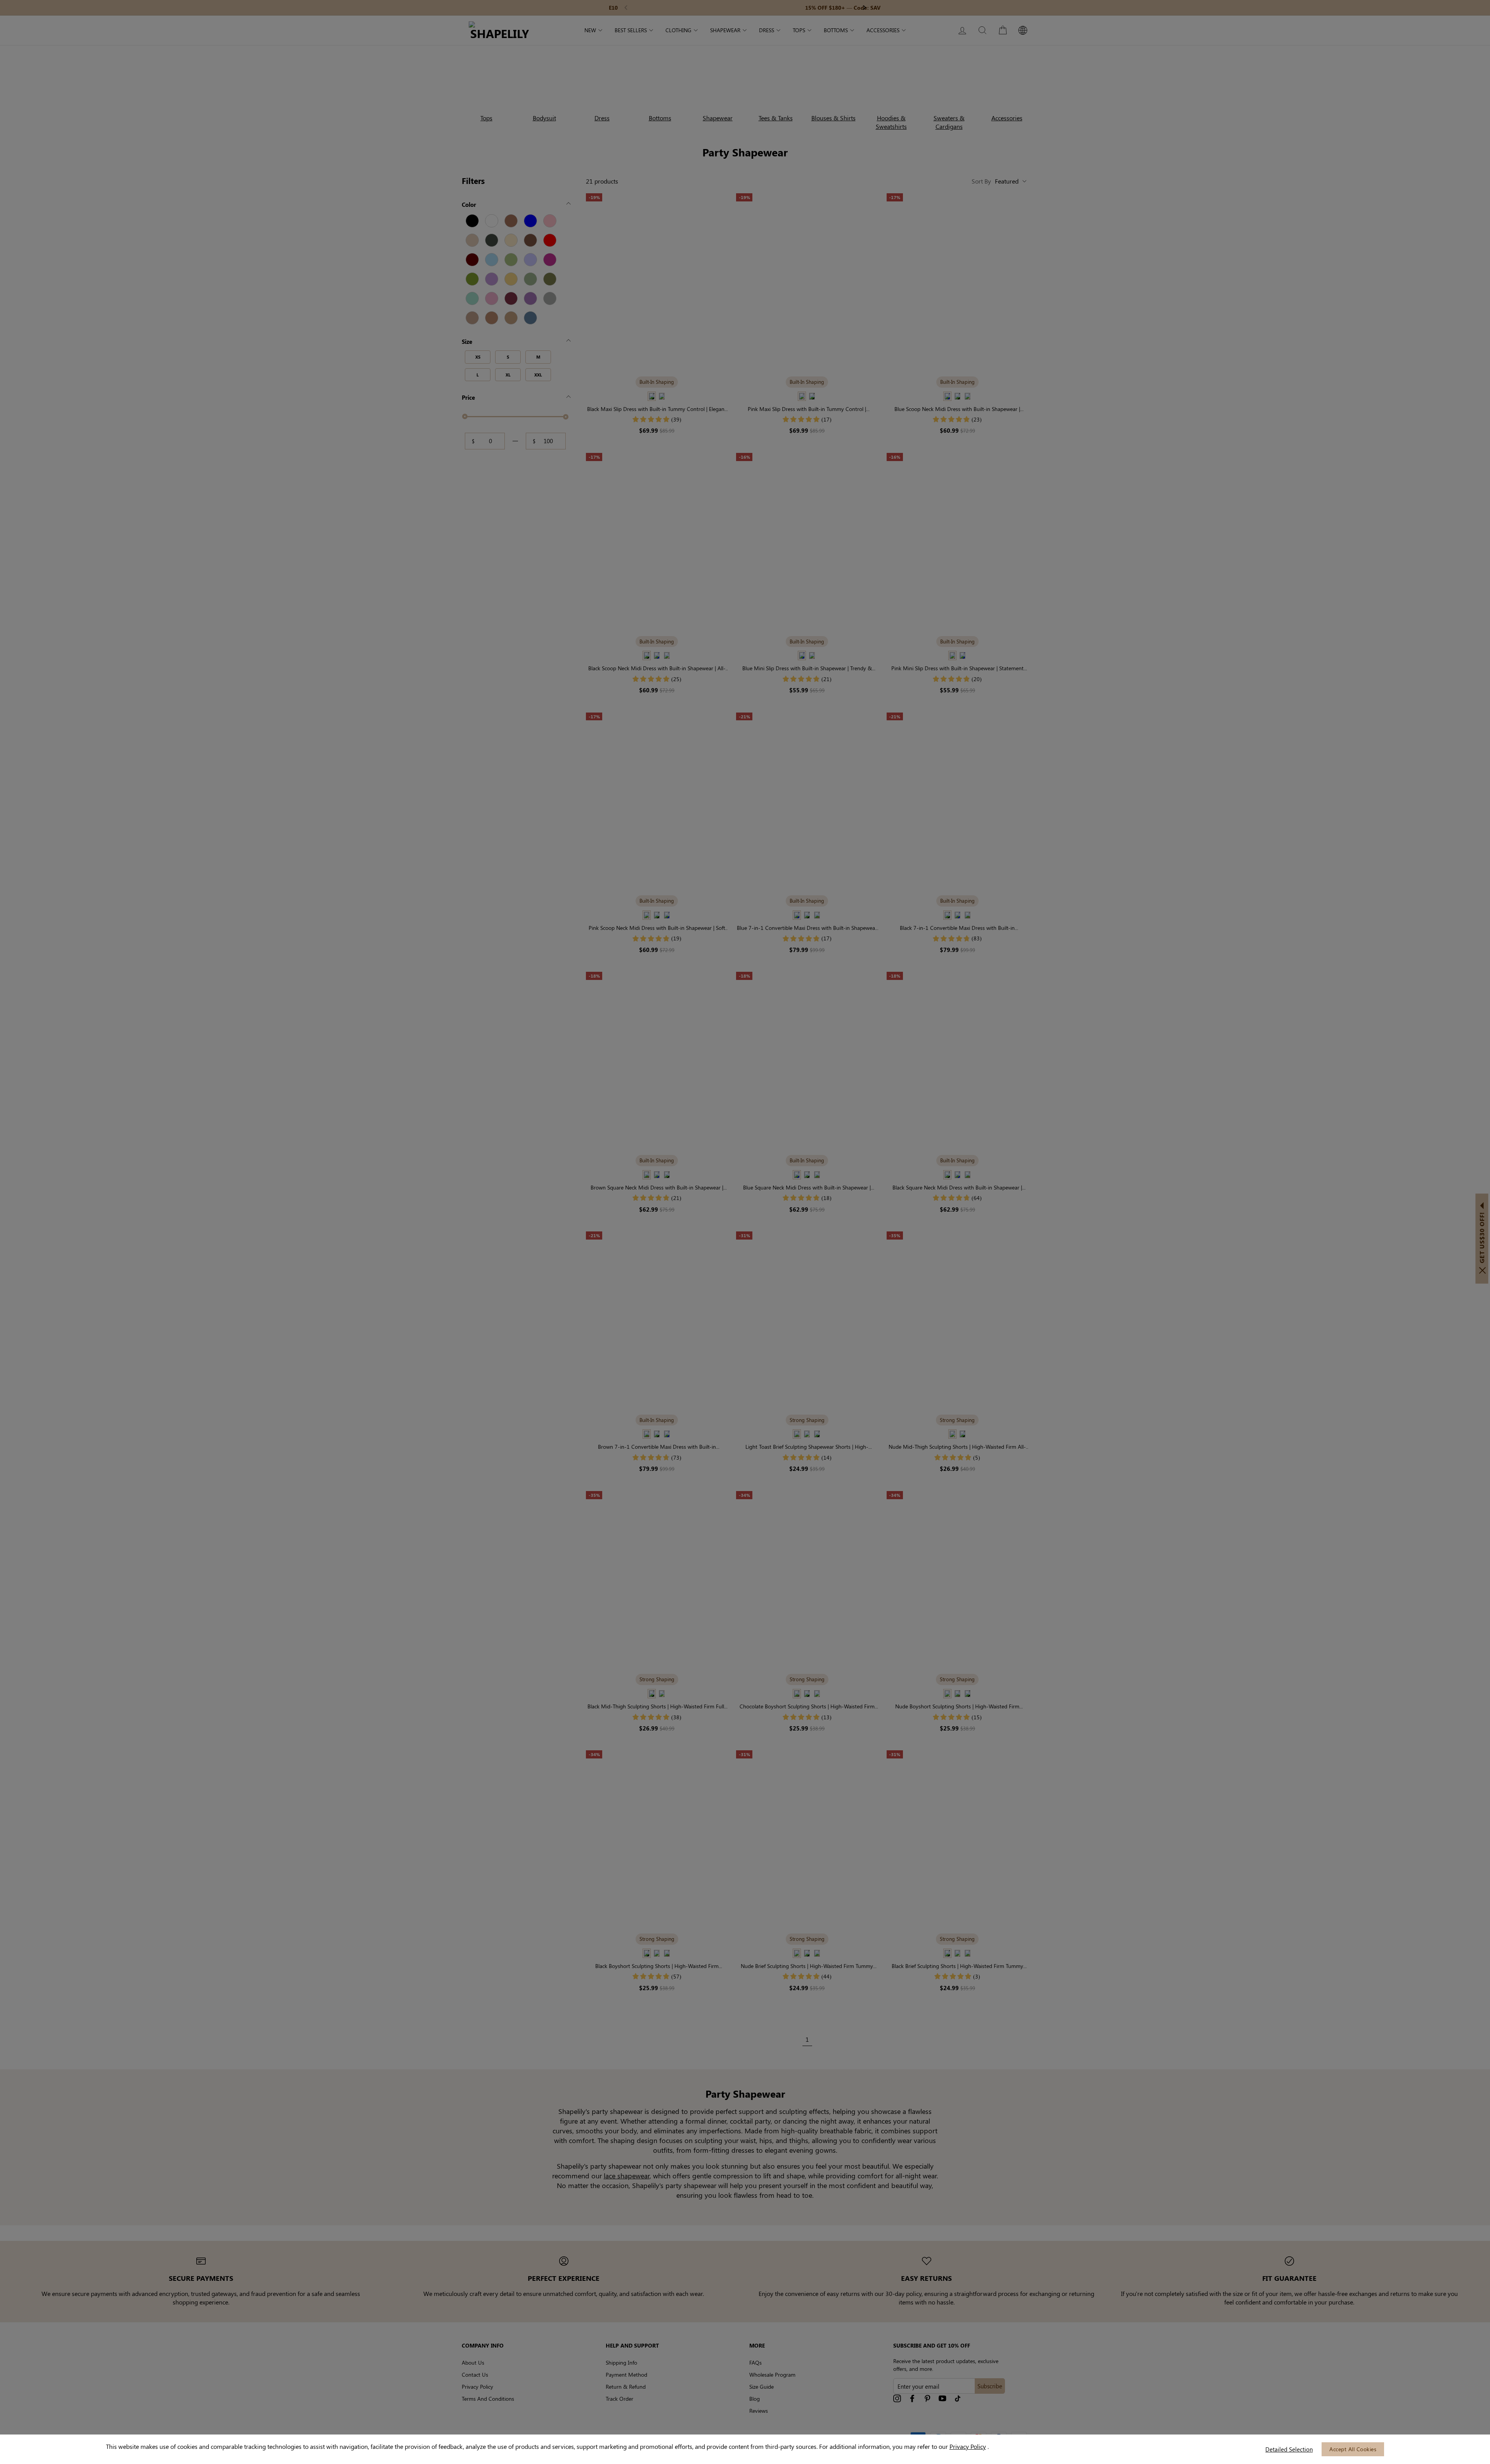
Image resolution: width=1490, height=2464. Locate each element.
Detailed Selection (1289, 2449)
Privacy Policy (968, 2446)
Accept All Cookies (1353, 2449)
